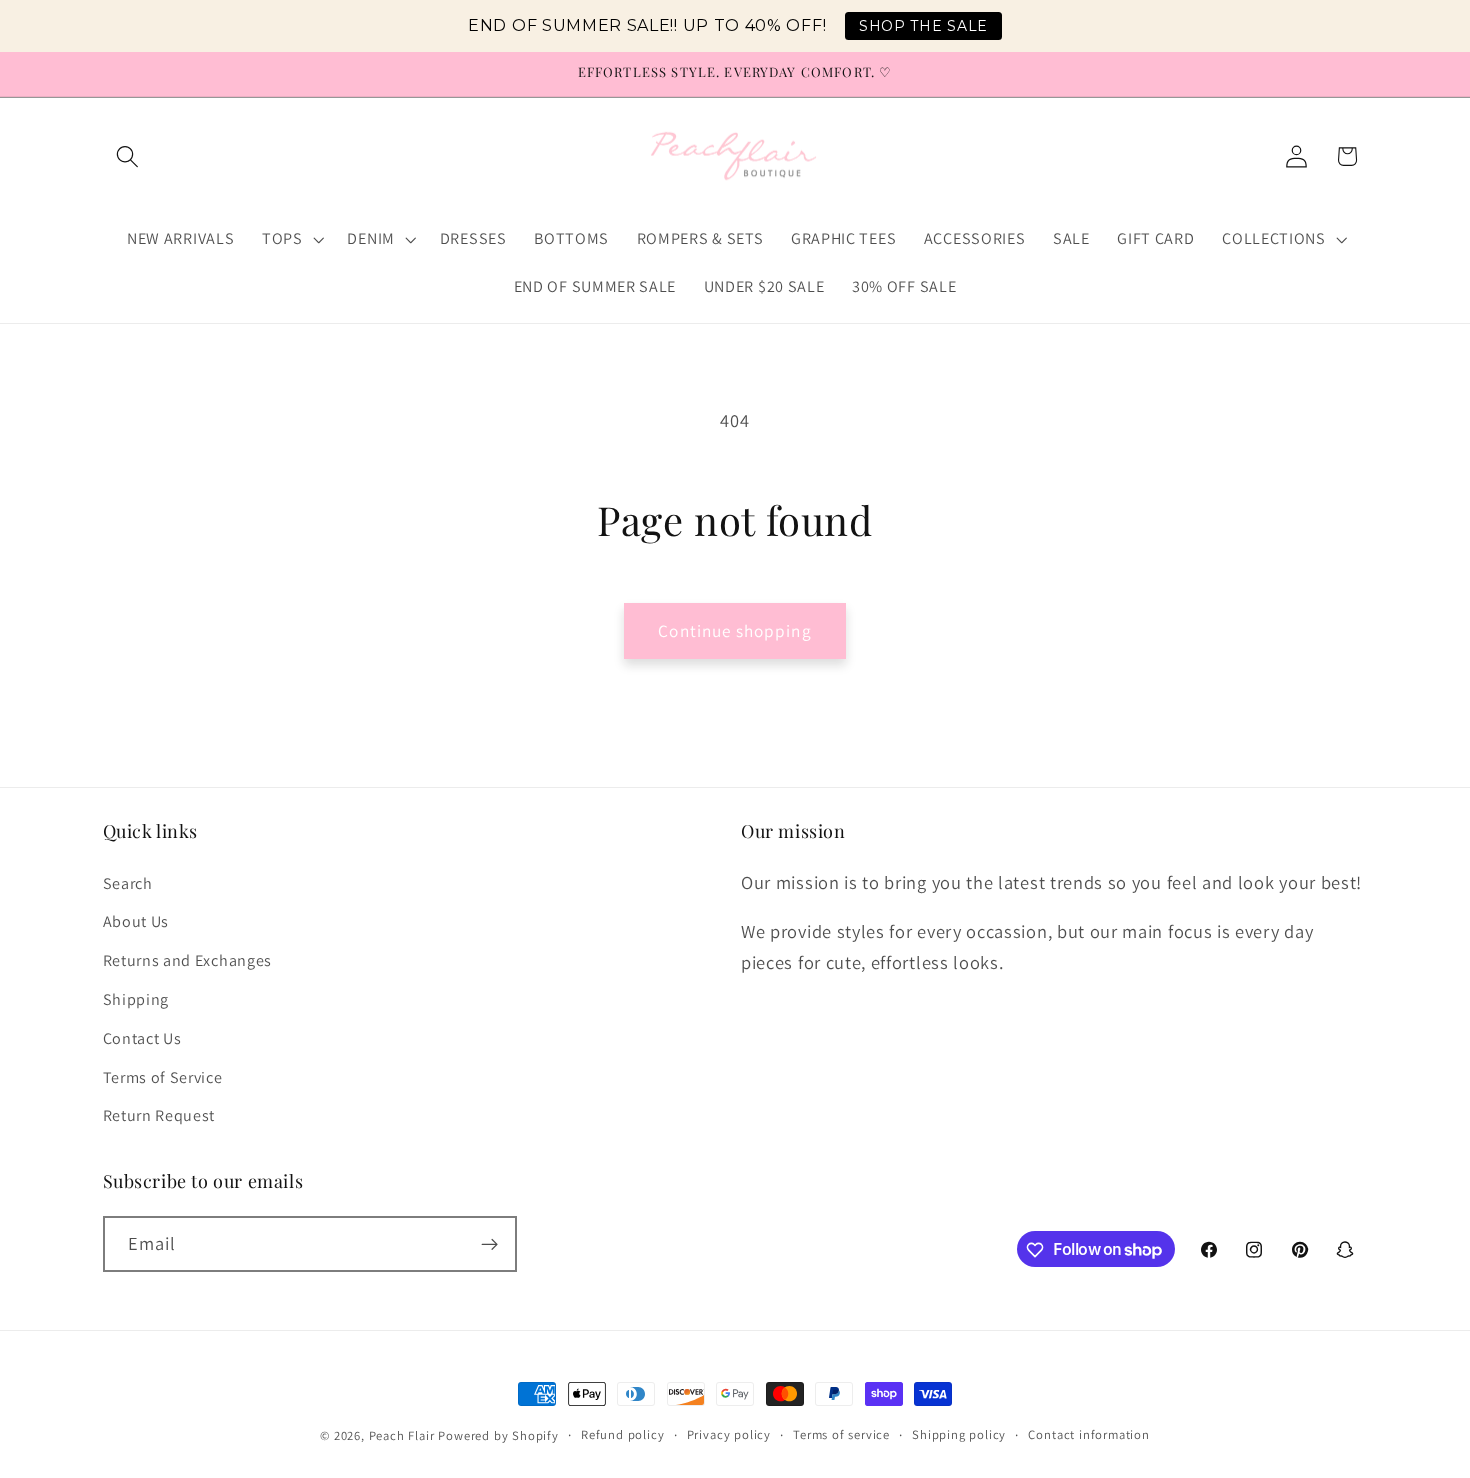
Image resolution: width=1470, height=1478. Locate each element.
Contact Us (142, 1038)
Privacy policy (729, 1434)
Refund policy (622, 1434)
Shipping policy (959, 1434)
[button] (128, 156)
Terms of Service (163, 1077)
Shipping (136, 999)
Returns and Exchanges (188, 960)
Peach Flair (402, 1435)
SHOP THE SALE (923, 26)
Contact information (1088, 1434)
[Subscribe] (489, 1244)
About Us (136, 922)
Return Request (159, 1115)
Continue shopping (735, 630)
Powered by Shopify (498, 1435)
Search (128, 883)
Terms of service (841, 1434)
